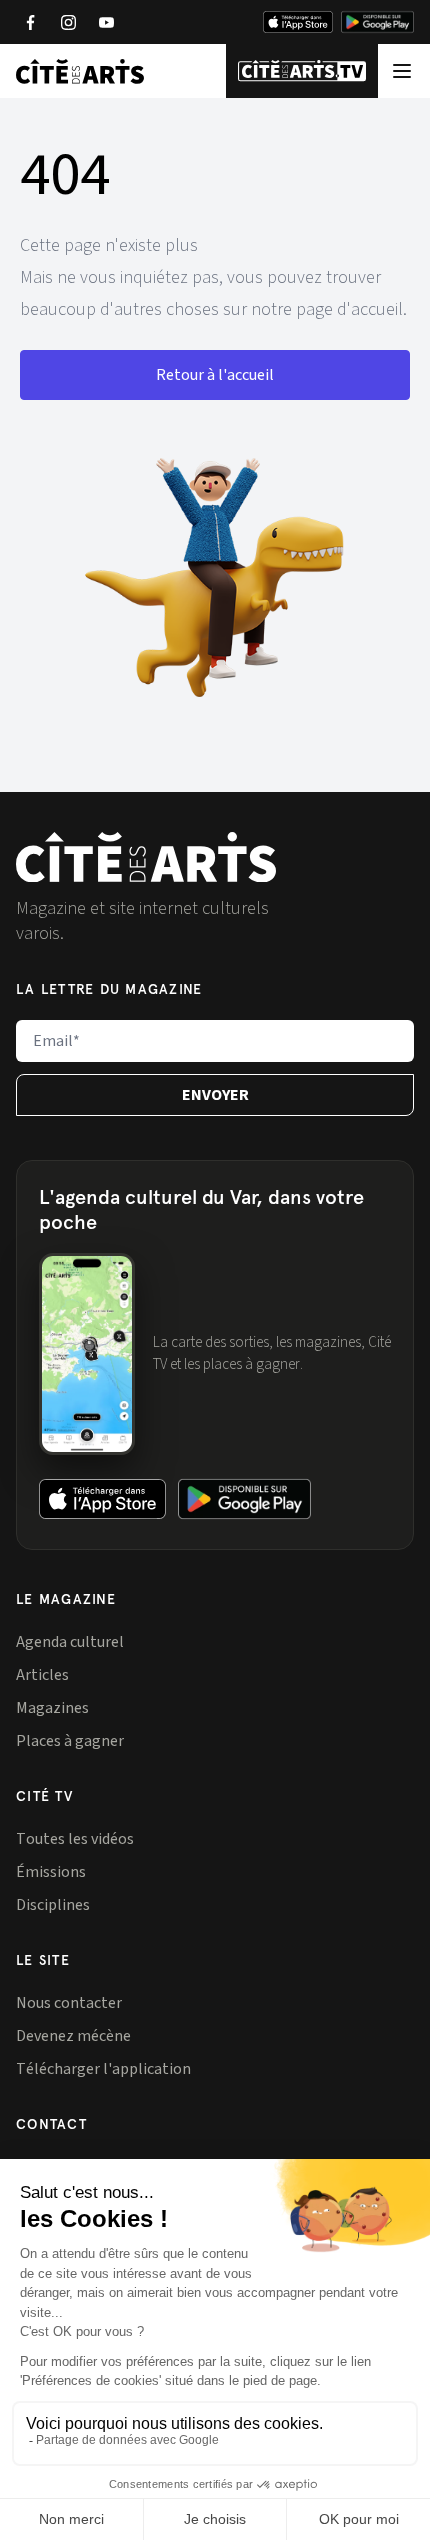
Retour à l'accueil (215, 375)
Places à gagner (70, 1741)
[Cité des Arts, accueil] (146, 857)
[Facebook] (30, 22)
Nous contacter (69, 2003)
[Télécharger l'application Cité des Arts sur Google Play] (377, 22)
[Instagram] (68, 22)
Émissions (51, 1872)
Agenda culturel (70, 1642)
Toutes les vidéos (75, 1839)
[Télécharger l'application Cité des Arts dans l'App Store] (298, 22)
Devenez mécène (73, 2036)
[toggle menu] (402, 70)
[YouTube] (106, 22)
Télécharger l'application (103, 2069)
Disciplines (53, 1905)
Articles (42, 1675)
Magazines (52, 1708)
